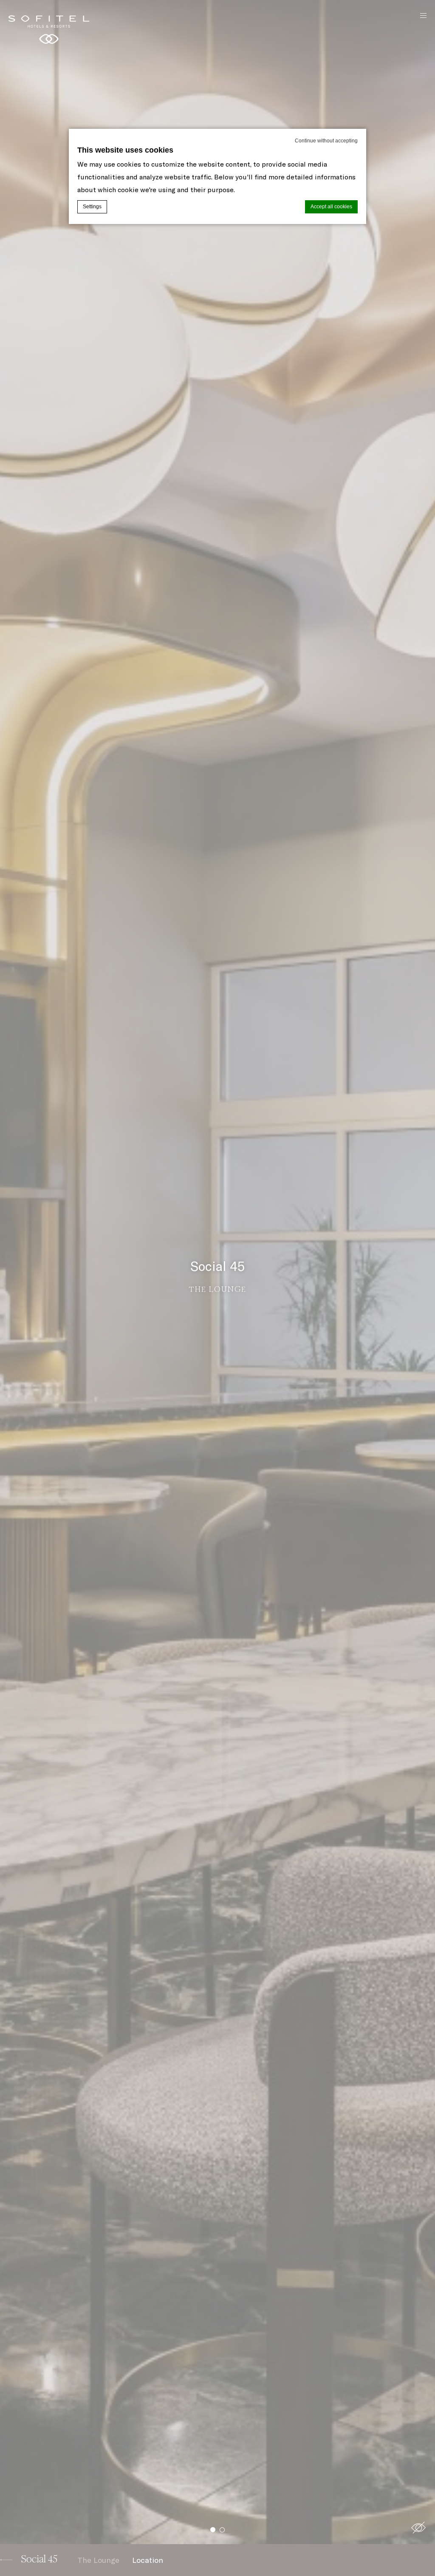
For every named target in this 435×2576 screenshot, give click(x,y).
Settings (92, 207)
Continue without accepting (326, 141)
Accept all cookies (331, 207)
